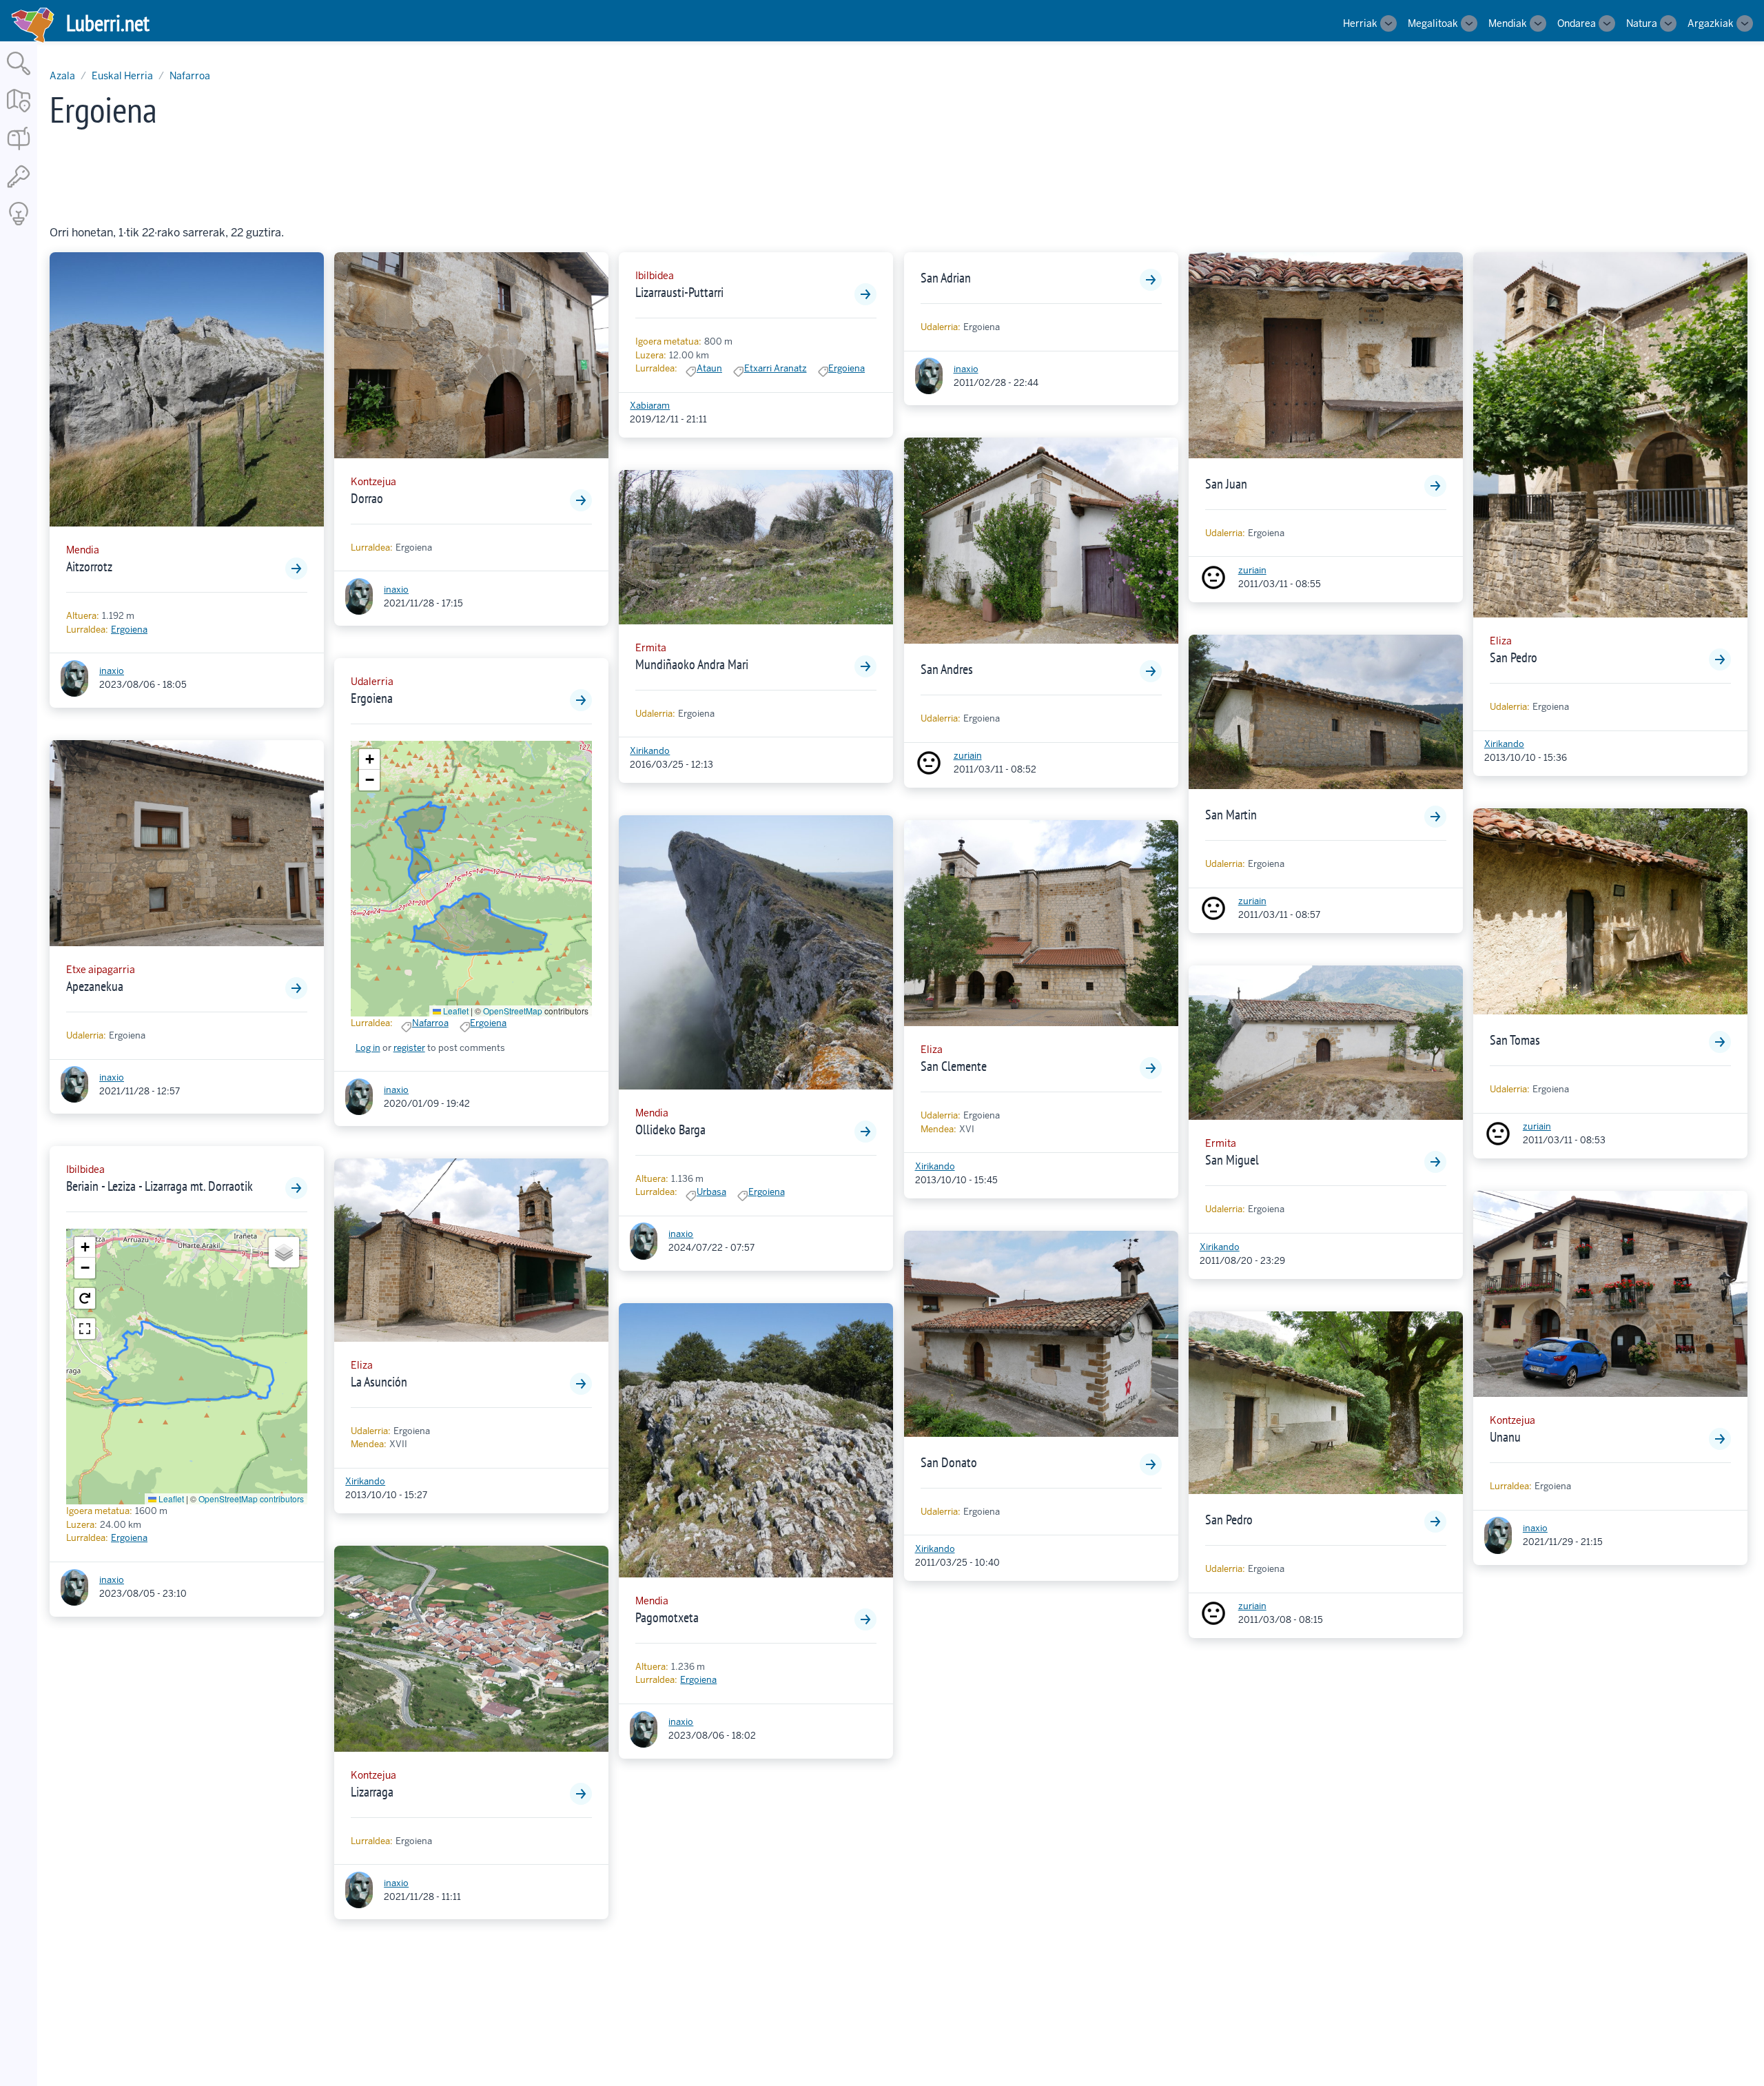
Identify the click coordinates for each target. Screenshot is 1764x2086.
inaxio (112, 671)
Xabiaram (650, 406)
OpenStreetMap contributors (251, 1499)
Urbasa (711, 1192)
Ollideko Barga (670, 1129)
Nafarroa (190, 76)
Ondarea (1577, 23)
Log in (368, 1048)
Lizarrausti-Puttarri (679, 292)
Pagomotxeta (667, 1617)
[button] (85, 1247)
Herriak (1360, 23)
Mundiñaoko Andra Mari (692, 664)
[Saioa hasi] (19, 188)
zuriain (968, 756)
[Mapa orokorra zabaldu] (19, 113)
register (409, 1048)
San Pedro (1229, 1520)
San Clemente (954, 1066)
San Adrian (946, 278)
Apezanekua (95, 986)
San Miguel (1232, 1160)
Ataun (709, 368)
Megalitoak (1433, 23)
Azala (62, 76)
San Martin (1231, 815)
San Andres (947, 669)
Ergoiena (129, 630)
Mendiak (1508, 23)
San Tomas (1515, 1040)
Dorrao (367, 498)
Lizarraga (372, 1792)
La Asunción (379, 1382)
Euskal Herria (122, 76)
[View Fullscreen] (85, 1329)
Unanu (1505, 1437)
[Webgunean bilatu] (19, 76)
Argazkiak (1711, 23)
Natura (1642, 23)
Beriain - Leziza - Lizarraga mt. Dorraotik (160, 1186)
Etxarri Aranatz (776, 368)
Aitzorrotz (89, 566)
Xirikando (365, 1481)
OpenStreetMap (513, 1011)
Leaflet (170, 1499)
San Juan (1226, 484)
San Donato (949, 1462)
